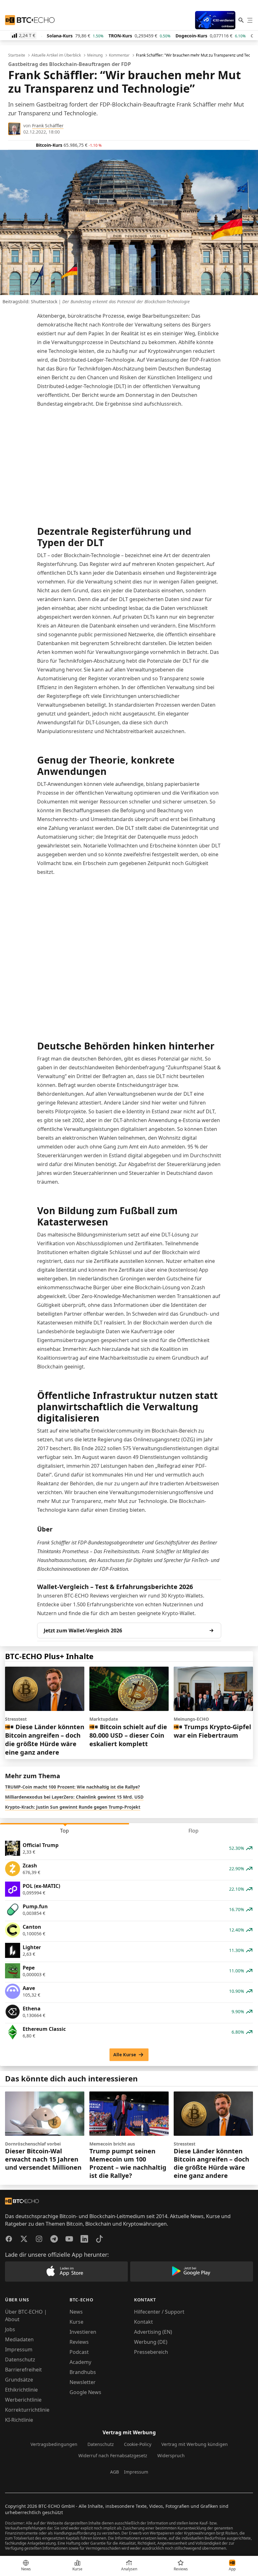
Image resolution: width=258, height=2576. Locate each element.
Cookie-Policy (138, 2444)
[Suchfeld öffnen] (241, 20)
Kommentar (119, 55)
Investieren (83, 2332)
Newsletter (83, 2382)
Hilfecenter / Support (159, 2312)
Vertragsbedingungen (54, 2444)
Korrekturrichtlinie (27, 2410)
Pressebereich (151, 2352)
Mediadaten (19, 2339)
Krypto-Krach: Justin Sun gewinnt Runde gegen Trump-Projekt (73, 1807)
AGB (115, 2472)
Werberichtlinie (23, 2400)
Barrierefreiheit (23, 2370)
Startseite (17, 55)
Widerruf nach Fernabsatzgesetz (113, 2455)
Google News (85, 2392)
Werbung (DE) (151, 2342)
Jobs (10, 2329)
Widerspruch (171, 2455)
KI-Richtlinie (19, 2420)
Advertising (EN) (153, 2332)
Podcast (79, 2352)
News (76, 2312)
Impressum (19, 2349)
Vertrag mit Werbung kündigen (195, 2444)
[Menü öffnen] (250, 20)
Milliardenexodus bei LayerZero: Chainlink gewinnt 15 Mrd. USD (74, 1797)
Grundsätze (19, 2380)
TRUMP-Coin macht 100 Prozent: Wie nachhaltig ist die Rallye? (73, 1787)
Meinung (95, 55)
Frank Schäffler (48, 126)
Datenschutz (20, 2360)
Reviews (79, 2342)
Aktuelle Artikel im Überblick (56, 55)
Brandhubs (83, 2372)
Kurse (76, 2322)
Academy (80, 2362)
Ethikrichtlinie (21, 2390)
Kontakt (143, 2322)
